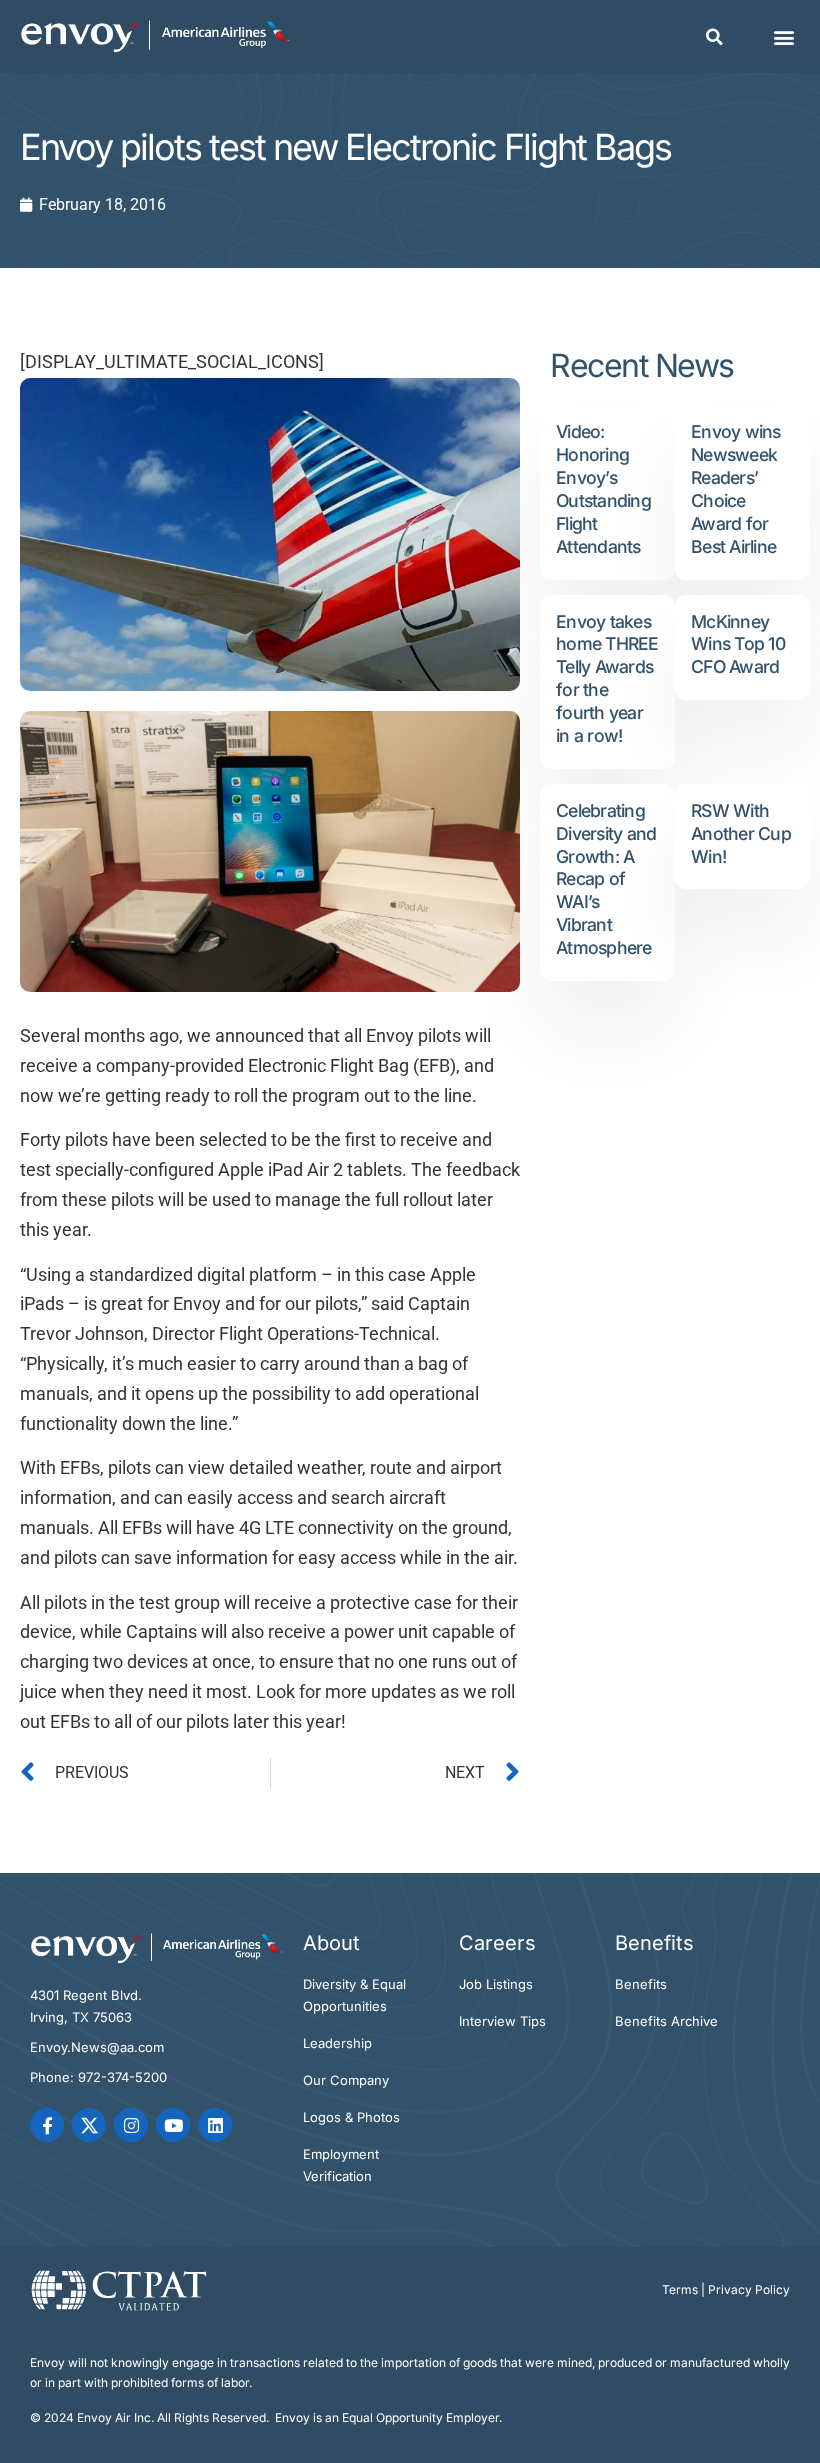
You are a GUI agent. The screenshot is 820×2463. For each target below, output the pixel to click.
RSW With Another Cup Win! (741, 833)
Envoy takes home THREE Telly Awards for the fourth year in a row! (607, 678)
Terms (680, 2289)
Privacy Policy (749, 2289)
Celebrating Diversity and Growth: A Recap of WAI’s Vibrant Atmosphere (606, 879)
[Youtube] (173, 2125)
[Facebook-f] (47, 2125)
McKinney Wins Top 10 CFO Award (738, 644)
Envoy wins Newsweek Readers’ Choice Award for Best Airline (736, 488)
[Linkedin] (215, 2125)
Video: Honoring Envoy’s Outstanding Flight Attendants (603, 488)
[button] (714, 37)
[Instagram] (131, 2125)
